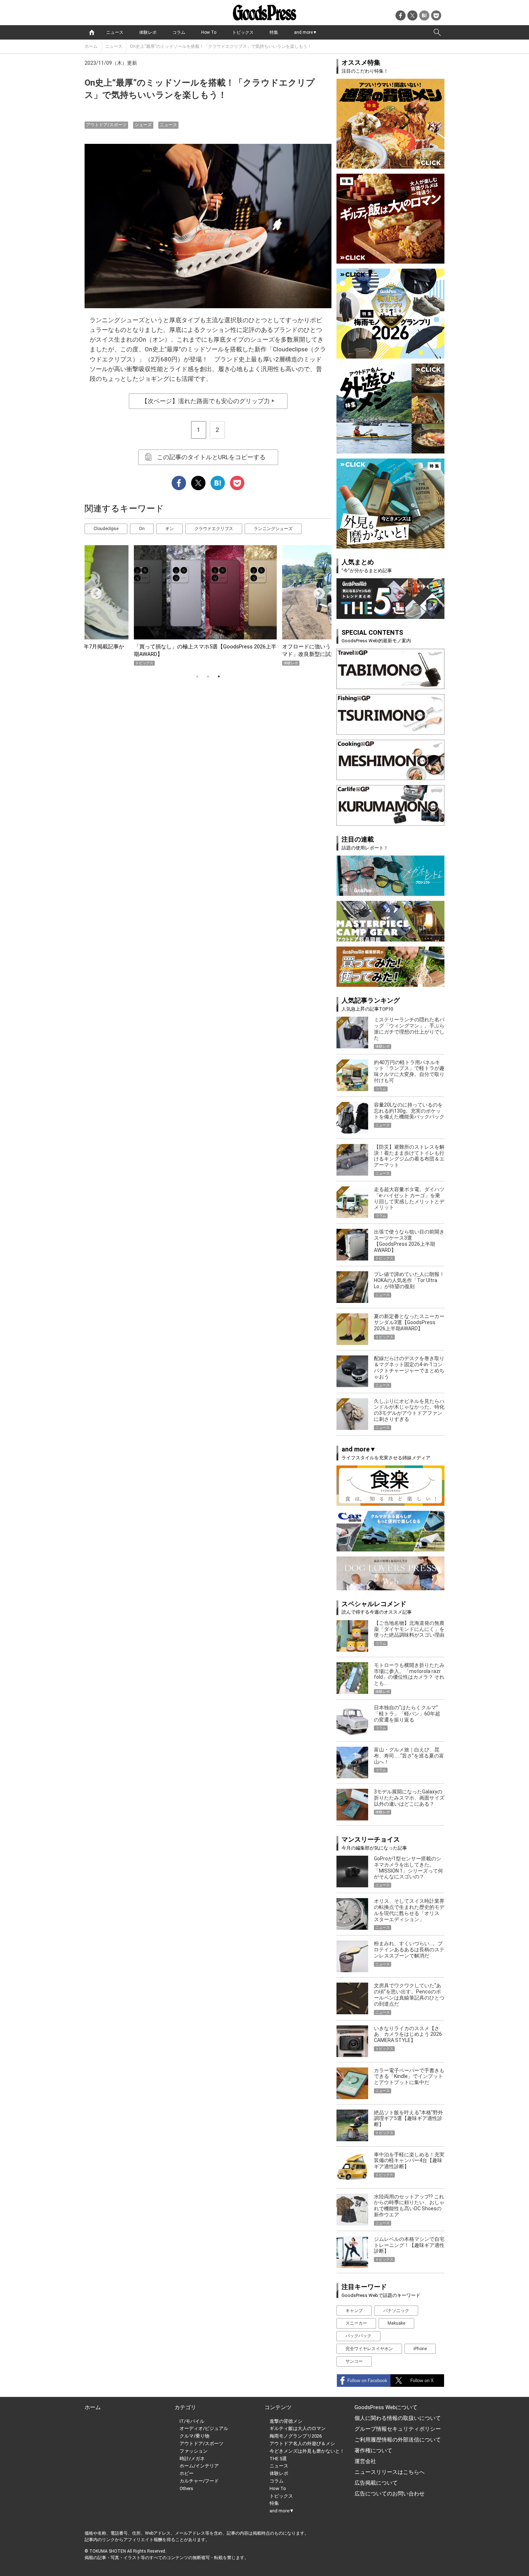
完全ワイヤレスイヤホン (369, 2349)
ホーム (91, 46)
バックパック (358, 2336)
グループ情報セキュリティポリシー (398, 2429)
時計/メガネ (192, 2459)
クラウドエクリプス (214, 529)
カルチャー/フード (199, 2481)
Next (316, 591)
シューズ (143, 125)
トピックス (243, 32)
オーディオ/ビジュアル (204, 2428)
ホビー (187, 2473)
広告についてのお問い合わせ (390, 2494)
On (142, 529)
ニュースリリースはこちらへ (390, 2472)
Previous (93, 591)
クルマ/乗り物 (195, 2436)
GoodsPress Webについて (386, 2407)
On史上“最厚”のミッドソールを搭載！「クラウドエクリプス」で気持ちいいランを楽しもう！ (221, 46)
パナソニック (396, 2311)
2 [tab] (208, 676)
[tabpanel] (208, 605)
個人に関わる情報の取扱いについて (398, 2418)
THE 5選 (278, 2459)
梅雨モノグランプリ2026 (296, 2436)
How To (209, 32)
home (92, 32)
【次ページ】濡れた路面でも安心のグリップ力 (208, 401)
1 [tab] (197, 676)
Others (186, 2488)
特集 (274, 32)
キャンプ (354, 2311)
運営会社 (365, 2461)
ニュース (115, 32)
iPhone (420, 2349)
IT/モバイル (192, 2421)
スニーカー (356, 2323)
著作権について (373, 2450)
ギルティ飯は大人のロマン (298, 2428)
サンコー (354, 2361)
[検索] (437, 32)
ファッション (194, 2451)
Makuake (396, 2323)
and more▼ (306, 32)
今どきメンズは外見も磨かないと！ (307, 2451)
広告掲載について (376, 2483)
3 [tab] (219, 676)
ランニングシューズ (273, 529)
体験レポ (148, 32)
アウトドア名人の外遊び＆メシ (302, 2443)
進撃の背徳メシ (286, 2421)
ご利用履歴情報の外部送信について (398, 2440)
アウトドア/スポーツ (106, 125)
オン (169, 529)
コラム (179, 32)
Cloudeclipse (106, 529)
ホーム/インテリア (199, 2466)
